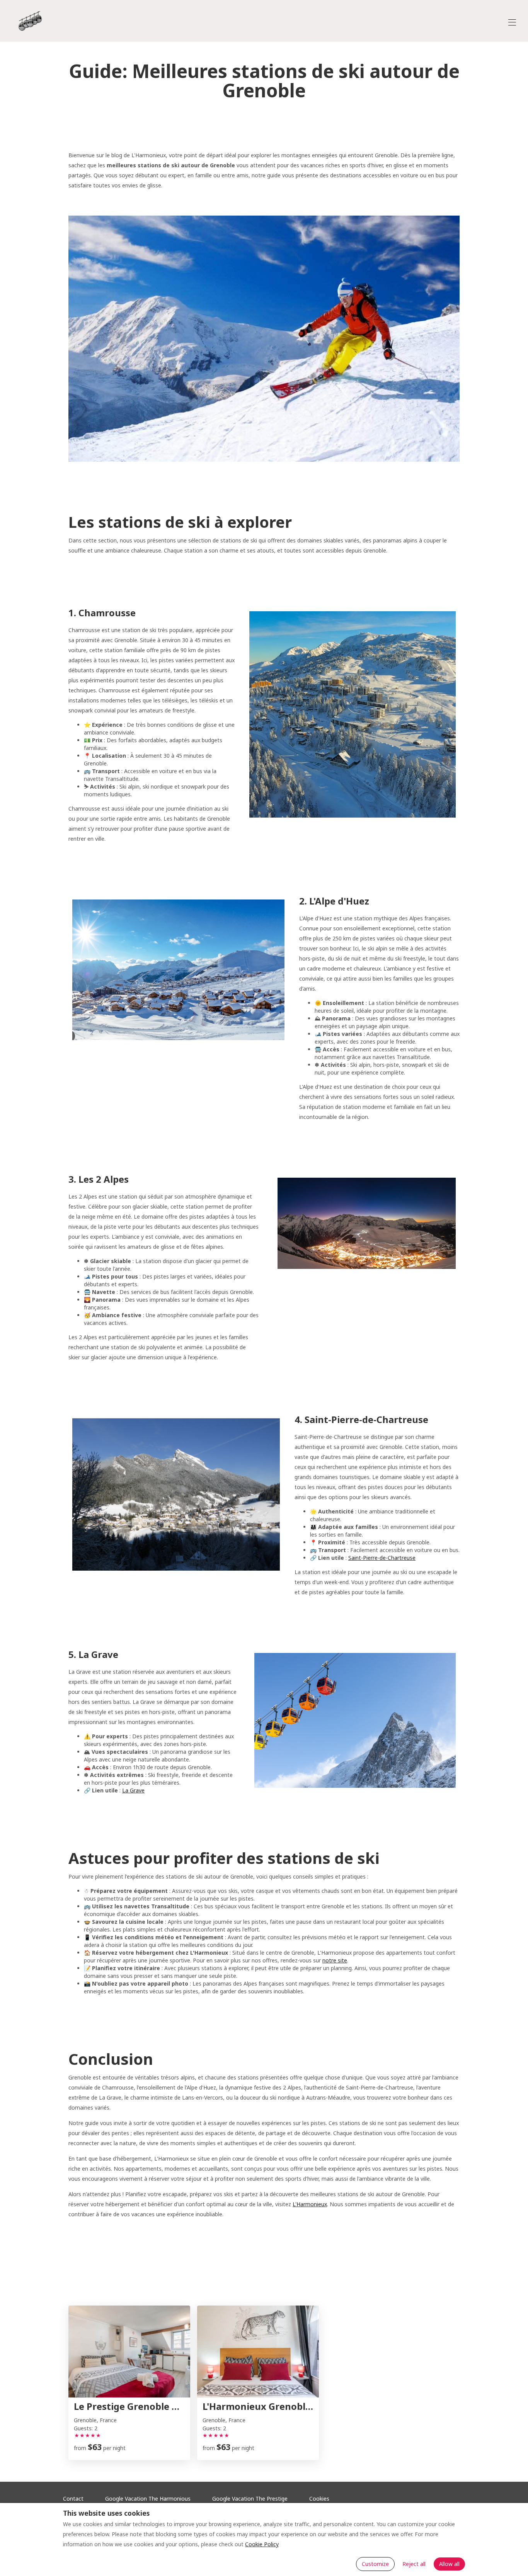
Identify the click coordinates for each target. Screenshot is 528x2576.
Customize (375, 2564)
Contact (73, 2499)
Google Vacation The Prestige (250, 2499)
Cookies (319, 2499)
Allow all (449, 2564)
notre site (335, 1960)
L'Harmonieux (310, 2204)
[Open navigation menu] (512, 22)
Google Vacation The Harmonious (148, 2499)
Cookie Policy (262, 2544)
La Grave (133, 1790)
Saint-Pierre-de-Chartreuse (382, 1558)
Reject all (414, 2564)
